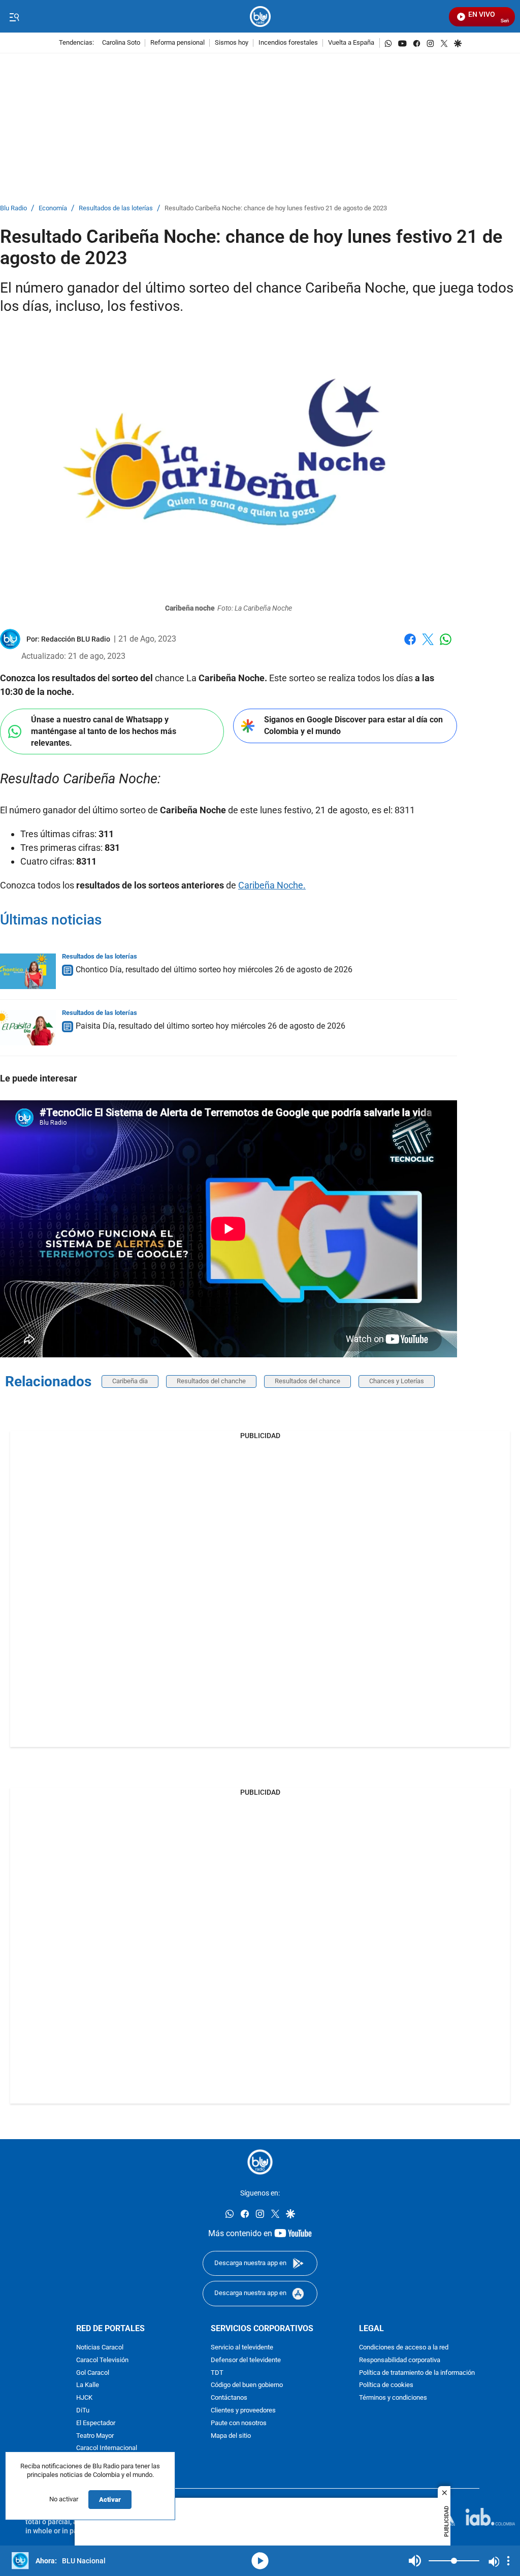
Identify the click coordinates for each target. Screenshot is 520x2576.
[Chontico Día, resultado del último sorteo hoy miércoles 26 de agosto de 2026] (28, 971)
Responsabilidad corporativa (400, 2360)
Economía (53, 209)
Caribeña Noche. (272, 885)
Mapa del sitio (231, 2436)
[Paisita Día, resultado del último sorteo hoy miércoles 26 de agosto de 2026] (28, 1028)
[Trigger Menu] (14, 17)
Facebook (410, 645)
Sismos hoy (232, 43)
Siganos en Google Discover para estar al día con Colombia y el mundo (353, 725)
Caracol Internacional (107, 2448)
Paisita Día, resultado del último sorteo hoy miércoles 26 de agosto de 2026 (210, 1026)
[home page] (260, 17)
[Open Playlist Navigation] (508, 2561)
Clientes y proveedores (243, 2411)
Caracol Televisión (102, 2360)
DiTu (83, 2411)
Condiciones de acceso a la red (404, 2348)
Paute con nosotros (239, 2423)
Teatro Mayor (95, 2436)
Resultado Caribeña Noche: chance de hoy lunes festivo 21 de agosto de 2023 (276, 209)
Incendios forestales (288, 43)
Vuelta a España (351, 43)
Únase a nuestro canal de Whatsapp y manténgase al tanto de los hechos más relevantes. (104, 731)
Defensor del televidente (246, 2360)
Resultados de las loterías (116, 209)
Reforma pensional (177, 43)
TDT (217, 2373)
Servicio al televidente (242, 2348)
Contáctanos (229, 2398)
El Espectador (96, 2423)
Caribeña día (130, 1381)
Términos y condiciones (393, 2398)
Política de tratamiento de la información (417, 2373)
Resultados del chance (307, 1381)
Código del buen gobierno (247, 2385)
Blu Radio (13, 209)
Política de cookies (386, 2385)
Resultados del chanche (211, 1381)
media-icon (260, 2561)
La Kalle (88, 2385)
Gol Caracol (93, 2373)
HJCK (84, 2398)
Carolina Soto (121, 43)
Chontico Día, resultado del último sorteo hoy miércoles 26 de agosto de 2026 (214, 969)
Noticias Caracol (100, 2348)
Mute (415, 2561)
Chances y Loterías (397, 1381)
